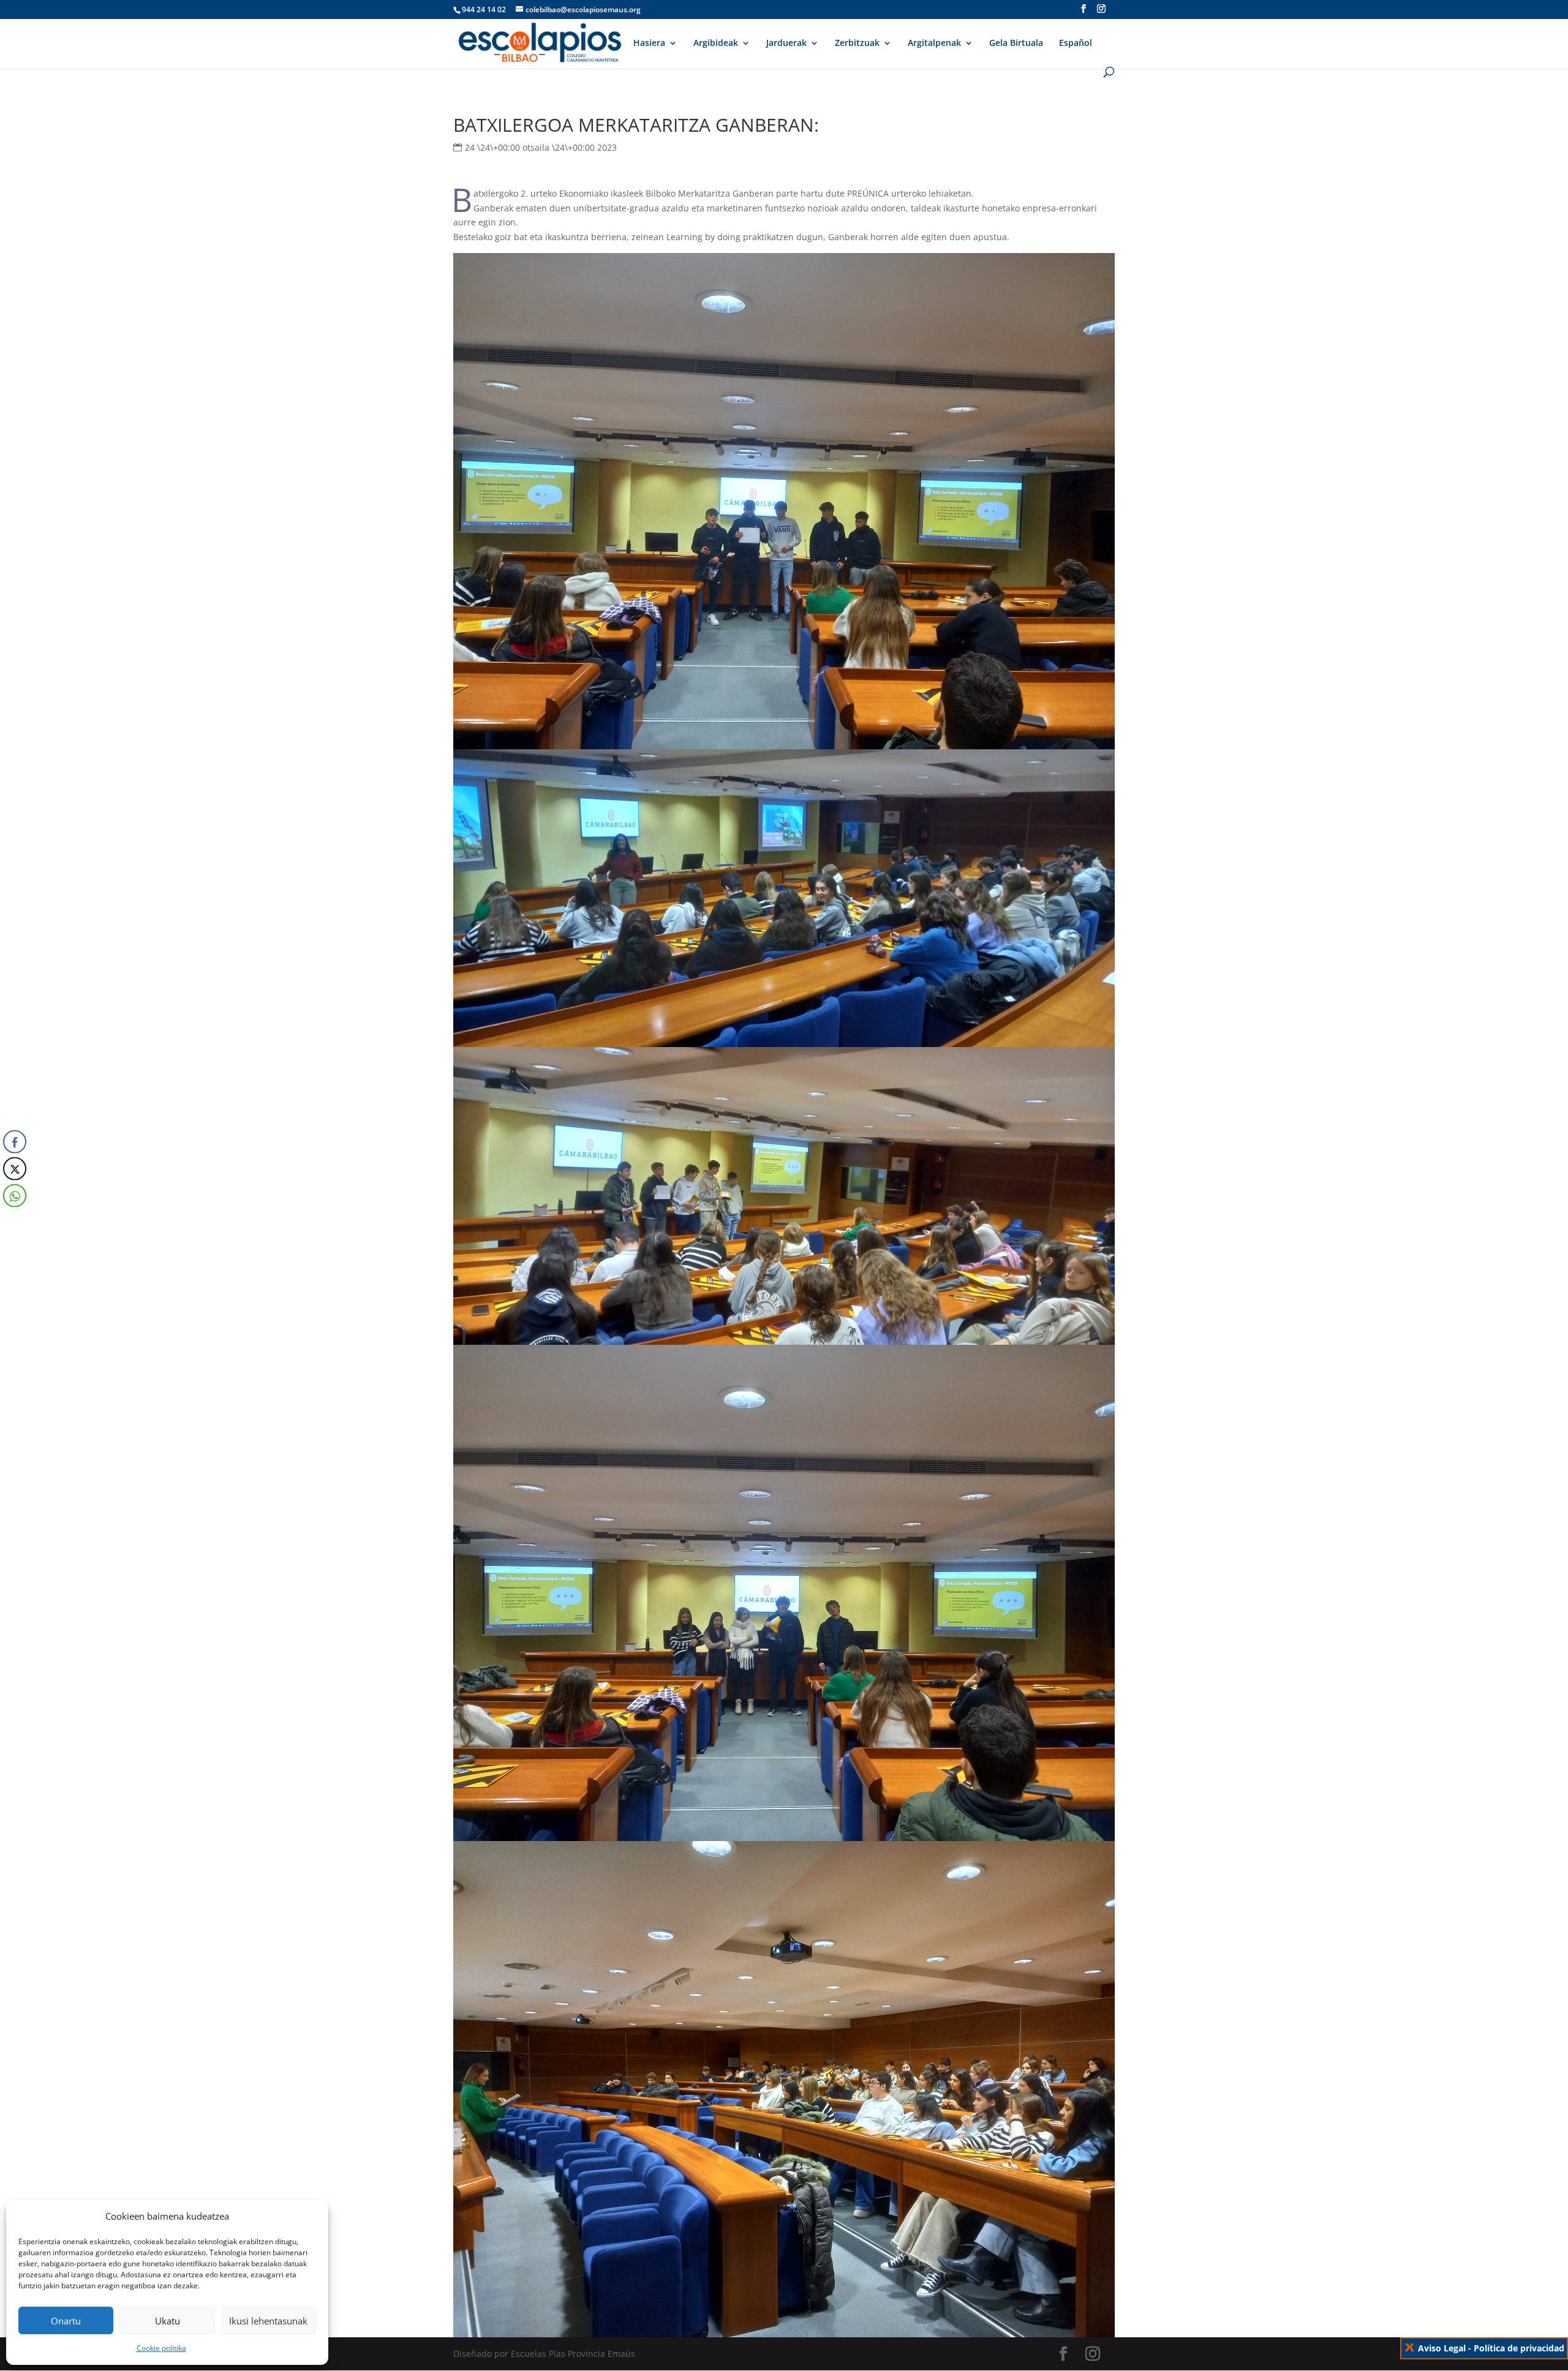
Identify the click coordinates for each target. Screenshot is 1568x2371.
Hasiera (649, 43)
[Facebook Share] (15, 1142)
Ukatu (168, 2321)
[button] (14, 1220)
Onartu (66, 2321)
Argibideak (716, 43)
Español (1076, 43)
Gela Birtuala (1016, 43)
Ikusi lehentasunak (268, 2321)
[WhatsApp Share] (15, 1196)
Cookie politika (161, 2348)
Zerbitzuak (857, 43)
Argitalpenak (934, 43)
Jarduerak (786, 43)
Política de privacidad (1519, 2348)
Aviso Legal (1442, 2348)
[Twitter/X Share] (15, 1169)
